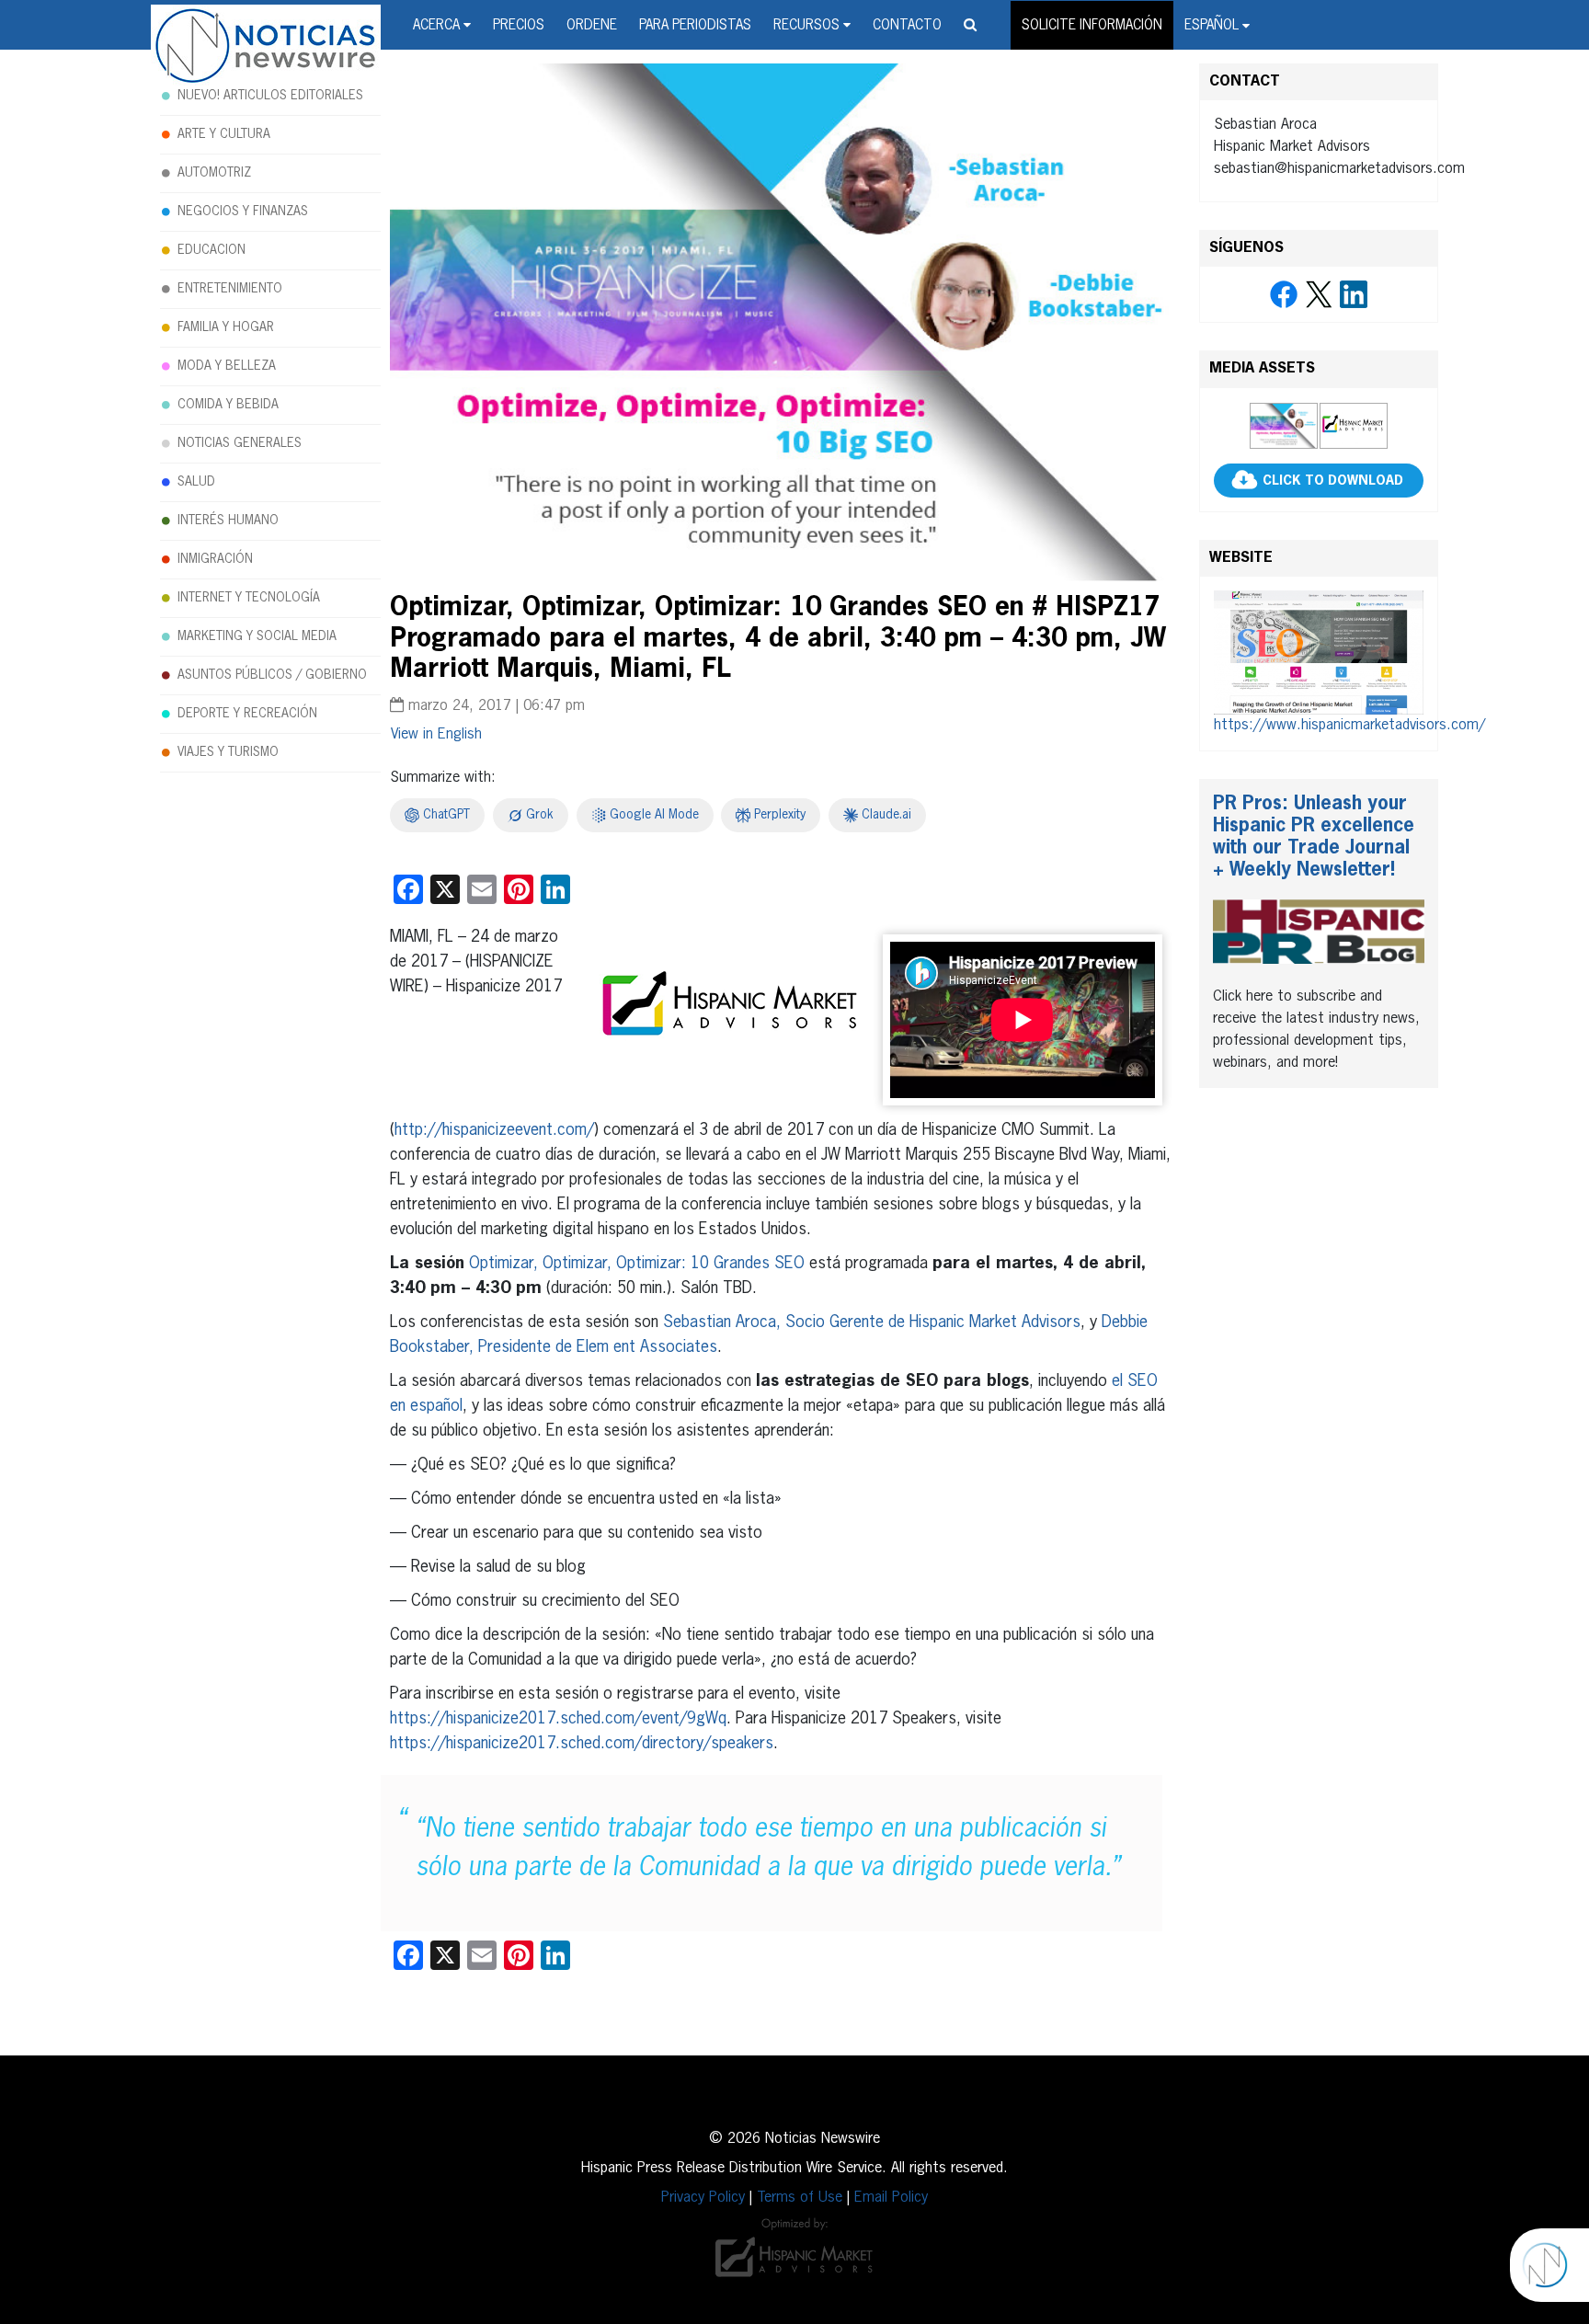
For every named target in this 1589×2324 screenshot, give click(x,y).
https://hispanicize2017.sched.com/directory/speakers (582, 1744)
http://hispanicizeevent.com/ (494, 1130)
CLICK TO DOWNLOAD (1333, 481)
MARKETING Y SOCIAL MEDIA (257, 636)
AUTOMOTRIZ (214, 173)
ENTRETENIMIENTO (230, 289)
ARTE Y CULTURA (224, 134)
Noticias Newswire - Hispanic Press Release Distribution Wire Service (266, 47)
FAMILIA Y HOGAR (226, 327)
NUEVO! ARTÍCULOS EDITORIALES (270, 96)
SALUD (196, 482)
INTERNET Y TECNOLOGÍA (249, 598)
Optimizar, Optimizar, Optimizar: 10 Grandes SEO (637, 1264)
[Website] (1319, 652)
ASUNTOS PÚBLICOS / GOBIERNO (272, 675)
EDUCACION (211, 250)
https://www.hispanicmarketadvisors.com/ (1349, 726)
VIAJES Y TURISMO (228, 752)
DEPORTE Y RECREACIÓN (247, 714)
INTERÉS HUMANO (228, 521)
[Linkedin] (1354, 295)
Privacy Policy (703, 2198)
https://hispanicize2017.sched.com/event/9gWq (558, 1719)
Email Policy (891, 2198)
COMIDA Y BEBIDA (228, 405)
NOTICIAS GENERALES (240, 443)
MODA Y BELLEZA (227, 366)
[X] (1319, 295)
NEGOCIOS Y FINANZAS (243, 212)
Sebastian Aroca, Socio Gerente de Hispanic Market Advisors (872, 1322)
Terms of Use (800, 2198)
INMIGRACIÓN (215, 559)
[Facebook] (1284, 295)
